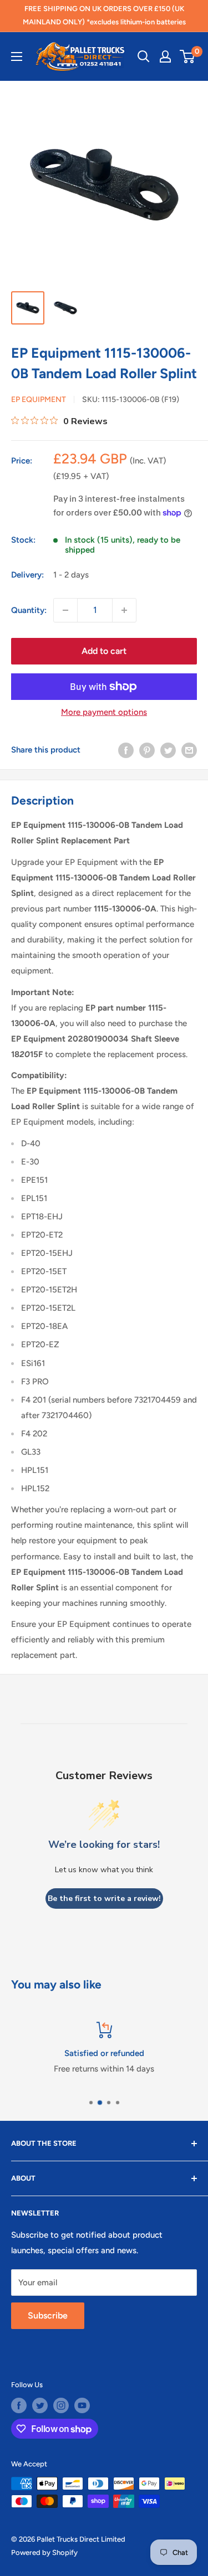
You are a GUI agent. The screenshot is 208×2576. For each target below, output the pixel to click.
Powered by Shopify (44, 2552)
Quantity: (29, 610)
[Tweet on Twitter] (168, 750)
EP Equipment (39, 400)
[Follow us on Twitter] (40, 2405)
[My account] (165, 56)
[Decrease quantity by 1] (65, 610)
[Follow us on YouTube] (82, 2405)
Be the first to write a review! (104, 1898)
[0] (188, 56)
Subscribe (48, 2315)
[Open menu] (17, 56)
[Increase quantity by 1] (124, 610)
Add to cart (104, 651)
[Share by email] (189, 750)
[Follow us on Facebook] (19, 2405)
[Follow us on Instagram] (61, 2405)
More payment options (104, 712)
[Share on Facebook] (126, 750)
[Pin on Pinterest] (147, 750)
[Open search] (144, 56)
